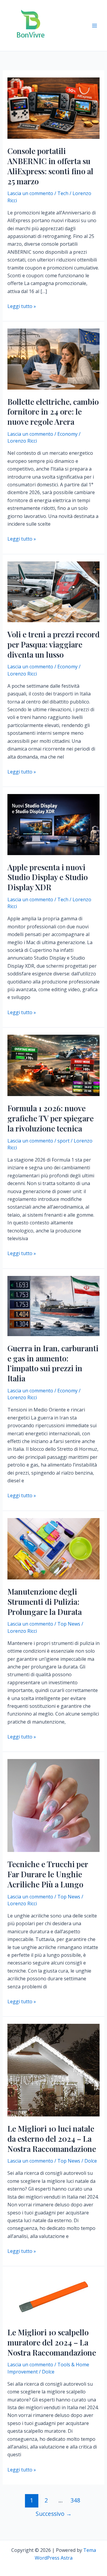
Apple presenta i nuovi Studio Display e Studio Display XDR (48, 877)
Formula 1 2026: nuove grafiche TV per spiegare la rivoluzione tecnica (51, 1118)
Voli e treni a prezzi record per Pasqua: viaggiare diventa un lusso (53, 644)
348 (75, 2500)
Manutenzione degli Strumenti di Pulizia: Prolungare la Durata (45, 1602)
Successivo (54, 2514)
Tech (63, 193)
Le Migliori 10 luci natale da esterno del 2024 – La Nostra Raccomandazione (52, 2139)
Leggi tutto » (22, 306)
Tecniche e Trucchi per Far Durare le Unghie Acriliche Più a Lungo (48, 1874)
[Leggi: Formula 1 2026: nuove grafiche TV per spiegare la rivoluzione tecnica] (54, 1065)
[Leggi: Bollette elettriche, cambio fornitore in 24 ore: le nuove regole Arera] (54, 359)
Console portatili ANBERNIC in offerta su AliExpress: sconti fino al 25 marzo (50, 166)
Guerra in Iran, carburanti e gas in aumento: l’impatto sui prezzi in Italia (53, 1363)
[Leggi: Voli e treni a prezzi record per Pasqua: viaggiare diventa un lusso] (54, 591)
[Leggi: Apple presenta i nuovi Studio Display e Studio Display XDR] (54, 824)
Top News (69, 1624)
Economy (67, 434)
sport (63, 1141)
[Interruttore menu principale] (95, 26)
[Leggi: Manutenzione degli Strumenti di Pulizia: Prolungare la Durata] (54, 1548)
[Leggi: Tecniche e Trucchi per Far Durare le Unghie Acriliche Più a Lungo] (54, 1805)
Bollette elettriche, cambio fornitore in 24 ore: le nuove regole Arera (53, 412)
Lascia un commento (30, 193)
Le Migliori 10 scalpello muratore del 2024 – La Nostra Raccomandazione (52, 2342)
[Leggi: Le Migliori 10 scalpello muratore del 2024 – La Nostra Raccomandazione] (54, 2296)
